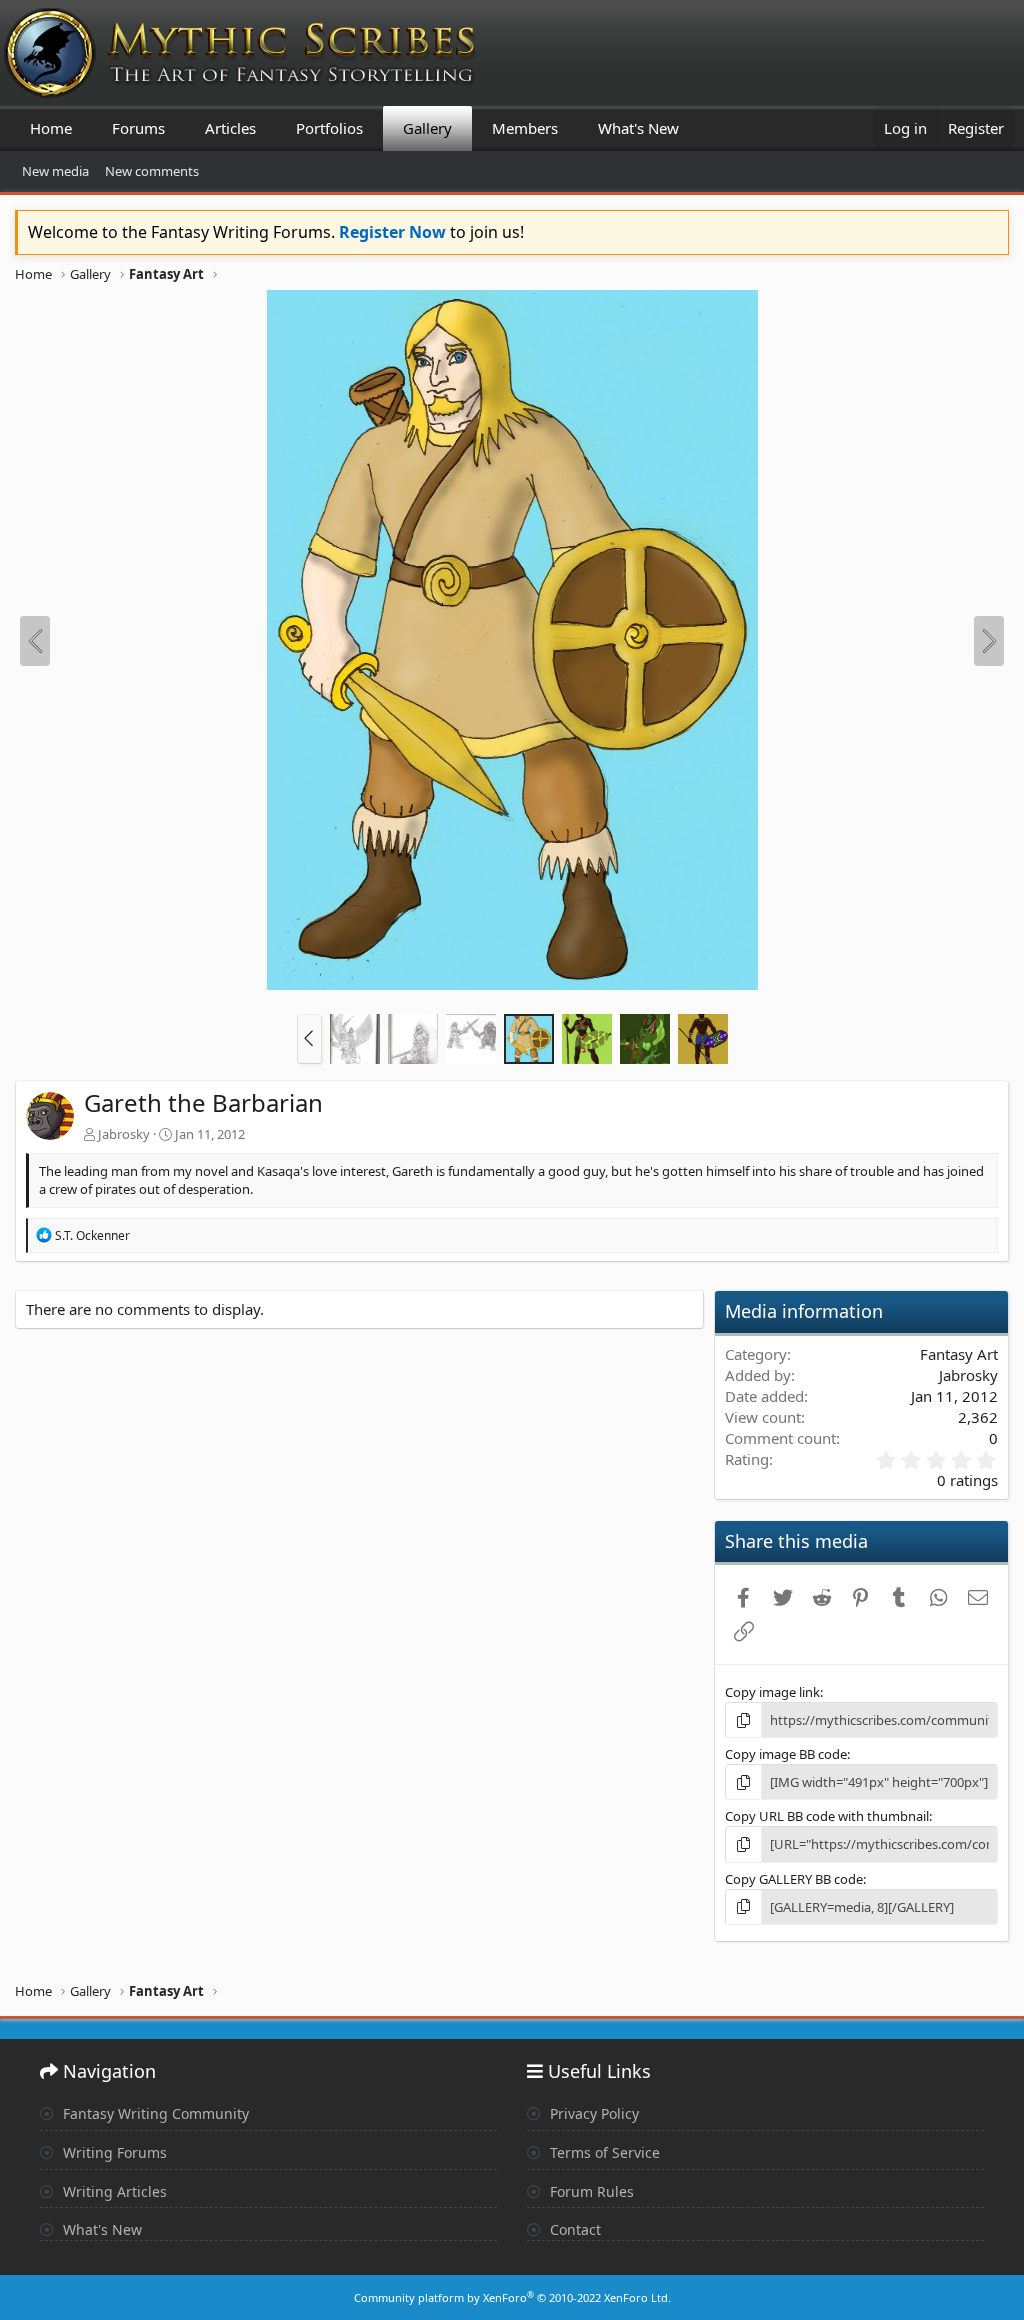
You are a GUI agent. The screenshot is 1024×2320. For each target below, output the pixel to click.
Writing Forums (113, 2152)
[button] (309, 1039)
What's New (638, 128)
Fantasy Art (959, 1354)
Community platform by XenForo (512, 2297)
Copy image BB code (786, 1754)
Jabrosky (124, 1134)
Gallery (427, 128)
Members (525, 128)
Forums (138, 128)
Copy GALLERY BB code (794, 1879)
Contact (573, 2229)
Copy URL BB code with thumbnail (827, 1816)
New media (55, 171)
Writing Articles (113, 2191)
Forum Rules (590, 2191)
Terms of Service (603, 2152)
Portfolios (329, 128)
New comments (152, 171)
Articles (230, 128)
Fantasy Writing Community (154, 2113)
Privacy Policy (592, 2113)
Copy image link (772, 1692)
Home (51, 128)
